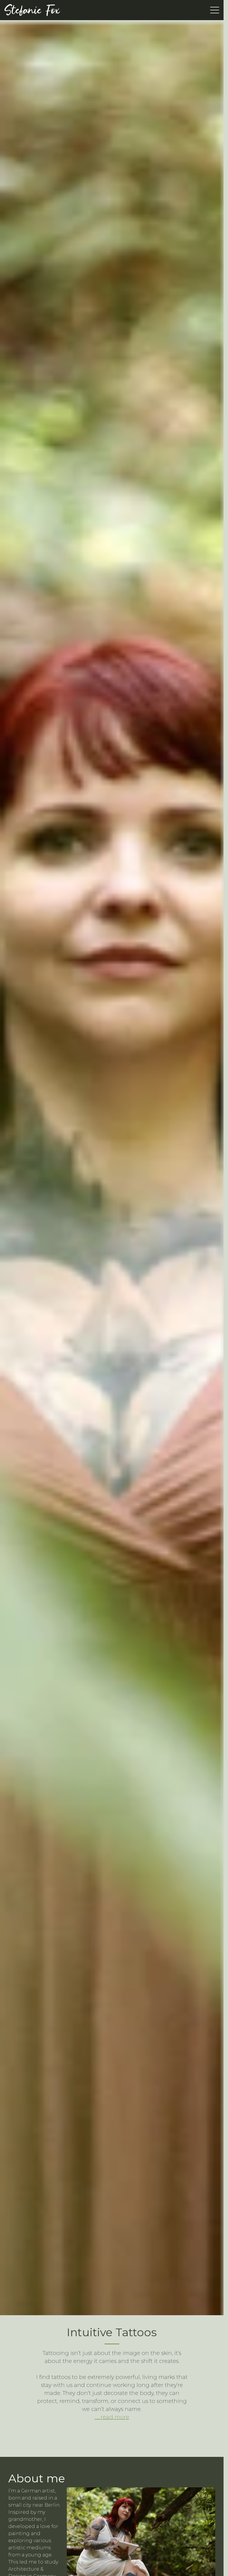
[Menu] (215, 10)
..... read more (112, 2417)
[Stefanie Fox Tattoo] (32, 10)
